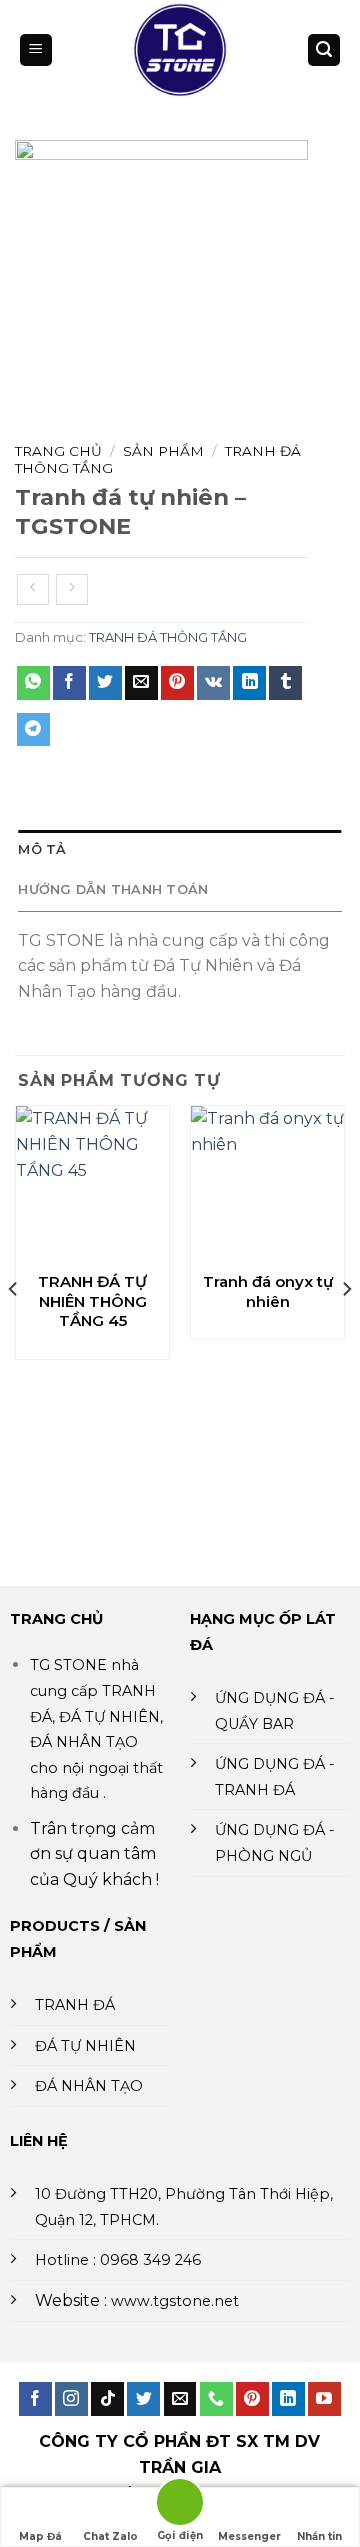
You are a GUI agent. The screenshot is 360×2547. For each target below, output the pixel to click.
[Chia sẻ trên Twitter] (105, 683)
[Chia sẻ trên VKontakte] (213, 683)
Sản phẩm (163, 451)
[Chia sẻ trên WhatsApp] (33, 683)
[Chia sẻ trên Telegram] (33, 730)
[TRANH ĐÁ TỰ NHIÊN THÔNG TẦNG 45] (92, 1182)
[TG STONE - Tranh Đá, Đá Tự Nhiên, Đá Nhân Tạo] (180, 50)
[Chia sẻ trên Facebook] (69, 683)
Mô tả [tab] (42, 849)
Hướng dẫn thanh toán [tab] (113, 889)
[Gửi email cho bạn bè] (141, 683)
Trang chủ (58, 451)
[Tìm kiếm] (324, 50)
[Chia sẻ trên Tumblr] (285, 683)
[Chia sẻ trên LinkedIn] (249, 683)
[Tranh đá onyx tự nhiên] (267, 1182)
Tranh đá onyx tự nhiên (268, 1291)
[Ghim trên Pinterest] (177, 683)
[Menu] (36, 50)
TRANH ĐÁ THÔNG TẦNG (168, 637)
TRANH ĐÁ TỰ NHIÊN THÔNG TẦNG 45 (92, 1301)
